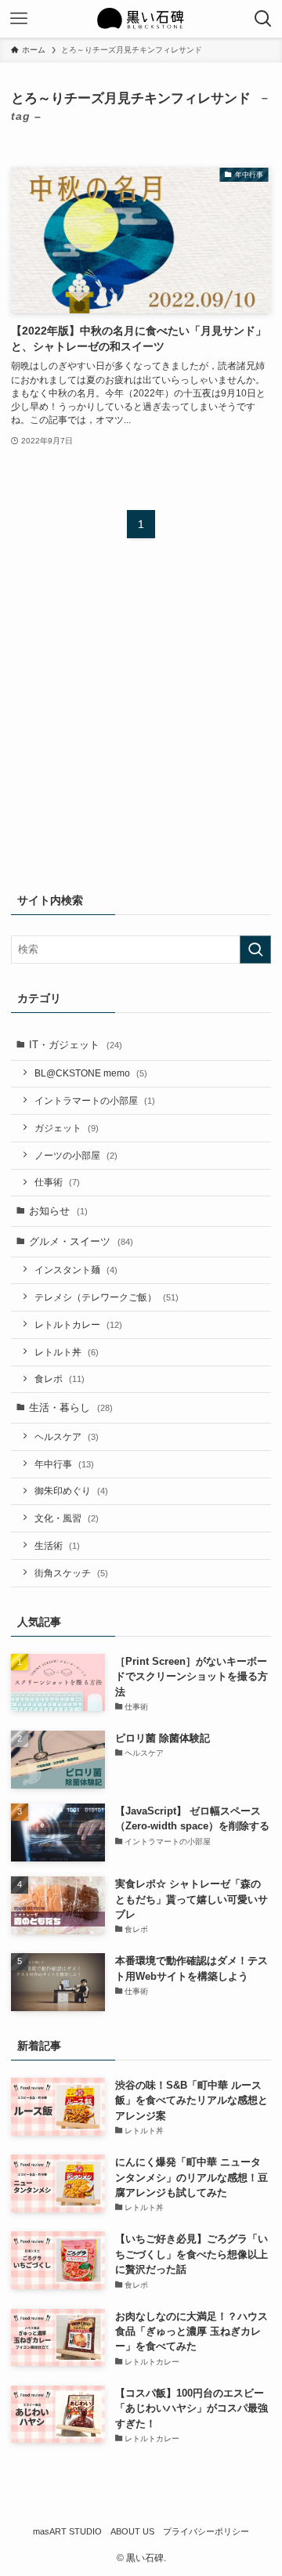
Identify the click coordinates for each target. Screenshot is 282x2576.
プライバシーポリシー (206, 2531)
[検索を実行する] (255, 950)
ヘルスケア (67, 1436)
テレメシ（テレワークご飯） (107, 1297)
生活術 (57, 1545)
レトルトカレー (78, 1324)
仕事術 (57, 1182)
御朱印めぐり (71, 1491)
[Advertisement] (141, 725)
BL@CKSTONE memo (91, 1073)
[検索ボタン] (263, 19)
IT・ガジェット (76, 1045)
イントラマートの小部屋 (95, 1100)
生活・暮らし (71, 1407)
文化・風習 (67, 1518)
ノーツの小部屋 (76, 1155)
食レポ (60, 1378)
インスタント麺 (76, 1270)
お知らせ (58, 1211)
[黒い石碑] (141, 19)
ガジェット (67, 1128)
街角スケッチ (71, 1573)
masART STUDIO (67, 2531)
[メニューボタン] (19, 19)
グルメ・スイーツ (81, 1241)
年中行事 (64, 1464)
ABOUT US (132, 2531)
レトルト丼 (67, 1352)
